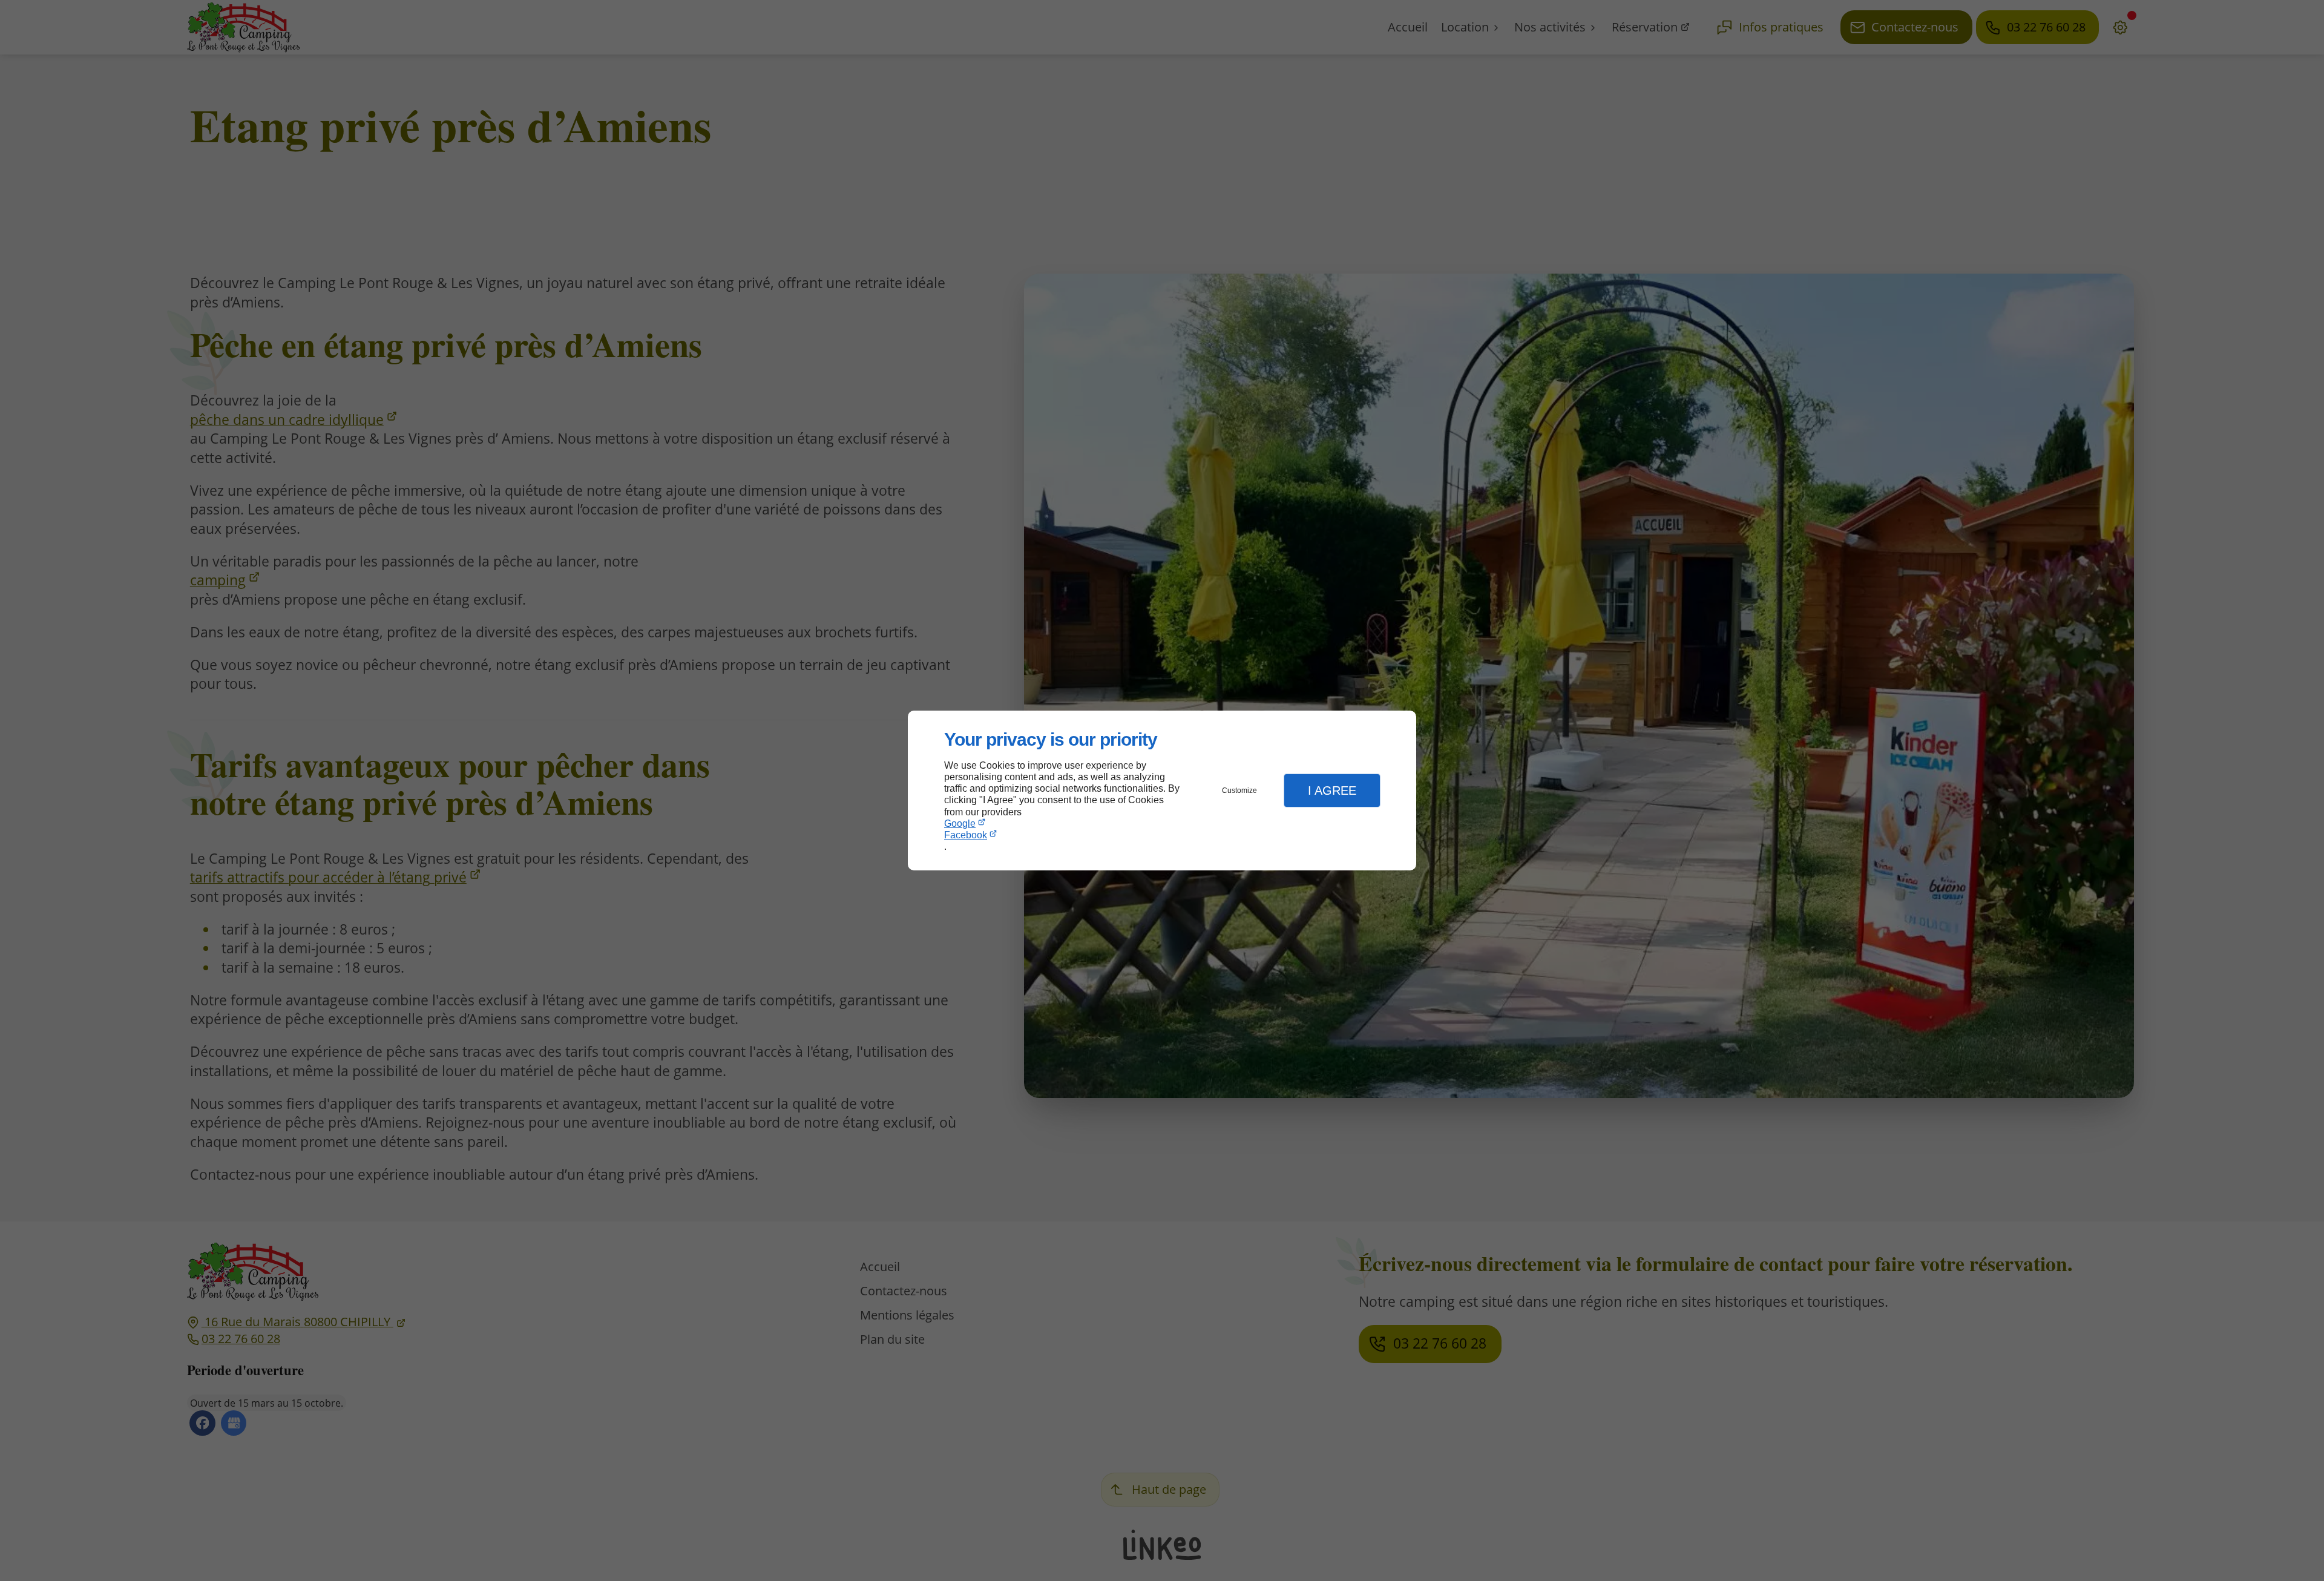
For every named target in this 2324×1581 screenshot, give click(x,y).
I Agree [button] (1332, 790)
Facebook (966, 835)
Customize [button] (1239, 790)
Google (960, 823)
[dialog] (1162, 791)
